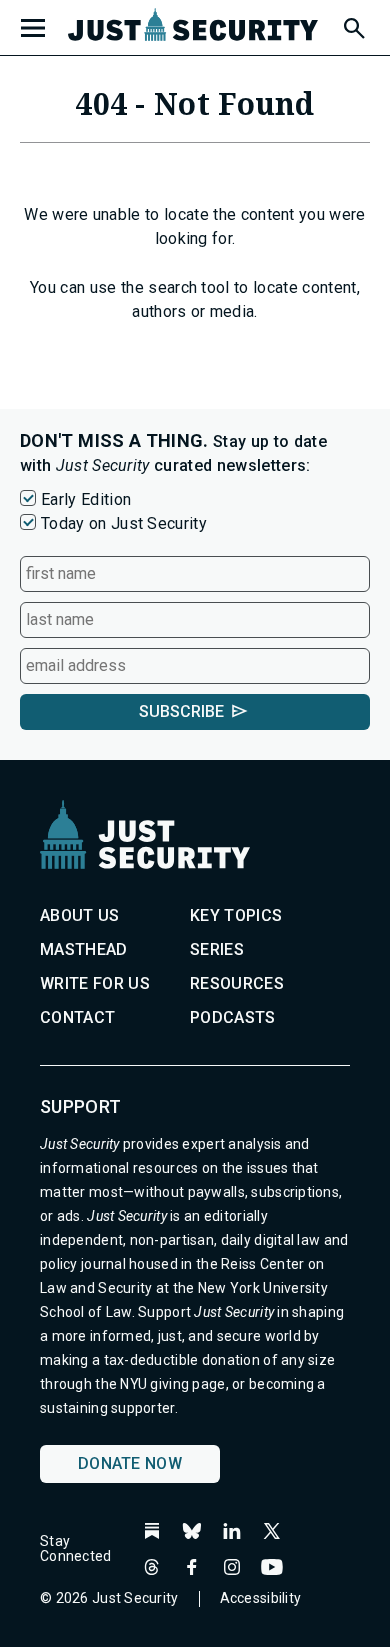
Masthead (84, 949)
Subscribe (181, 711)
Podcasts (233, 1017)
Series (217, 949)
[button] (353, 25)
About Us (80, 915)
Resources (237, 983)
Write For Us (95, 983)
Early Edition (86, 499)
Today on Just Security (124, 523)
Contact (77, 1017)
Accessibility (261, 1598)
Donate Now (130, 1463)
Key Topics (236, 915)
